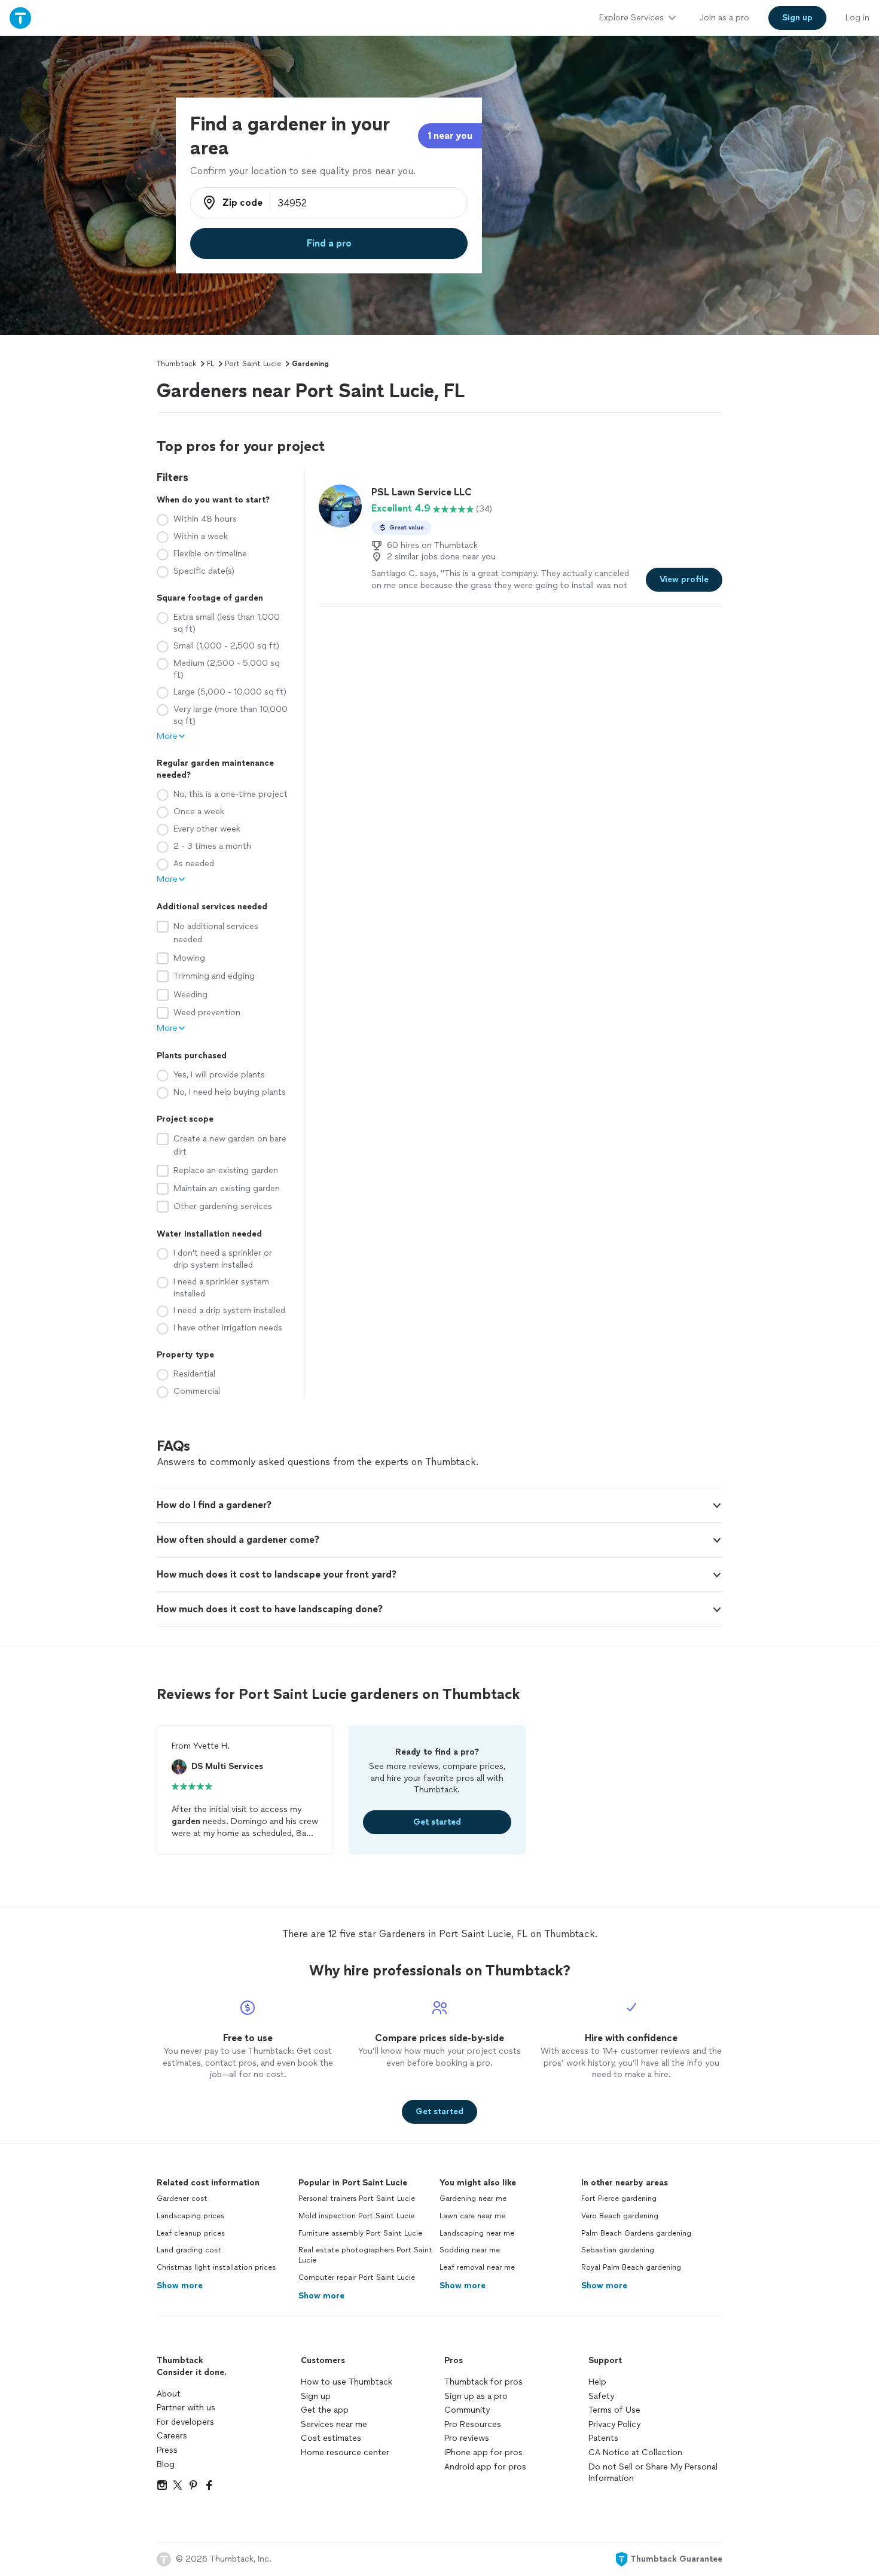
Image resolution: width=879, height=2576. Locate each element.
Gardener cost (182, 2199)
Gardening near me (473, 2199)
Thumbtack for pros (483, 2382)
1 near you (450, 136)
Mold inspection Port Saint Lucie (356, 2216)
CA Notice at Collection (635, 2452)
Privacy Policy (614, 2424)
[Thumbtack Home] (20, 18)
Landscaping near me (477, 2233)
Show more (180, 2286)
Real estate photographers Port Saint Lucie (365, 2255)
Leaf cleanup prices (191, 2233)
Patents (603, 2438)
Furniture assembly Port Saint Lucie (360, 2233)
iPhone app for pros (483, 2452)
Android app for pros (485, 2467)
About (169, 2394)
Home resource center (345, 2452)
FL (210, 364)
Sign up (316, 2396)
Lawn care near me (472, 2216)
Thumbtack (176, 364)
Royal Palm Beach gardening (631, 2267)
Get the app (325, 2410)
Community (467, 2410)
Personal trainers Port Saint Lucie (357, 2199)
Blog (166, 2464)
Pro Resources (473, 2424)
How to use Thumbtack (347, 2382)
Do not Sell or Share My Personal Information (653, 2473)
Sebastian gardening (618, 2250)
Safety (601, 2396)
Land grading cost (189, 2250)
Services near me (334, 2424)
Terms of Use (614, 2410)
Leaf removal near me (477, 2267)
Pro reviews (467, 2438)
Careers (172, 2436)
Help (597, 2382)
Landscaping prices (190, 2216)
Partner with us (186, 2408)
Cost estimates (331, 2438)
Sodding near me (470, 2250)
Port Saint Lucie (253, 364)
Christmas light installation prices (216, 2267)
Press (167, 2450)
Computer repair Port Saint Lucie (357, 2277)
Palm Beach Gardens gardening (636, 2233)
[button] (439, 1505)
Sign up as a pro (476, 2396)
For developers (185, 2422)
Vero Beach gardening (620, 2216)
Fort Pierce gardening (619, 2199)
